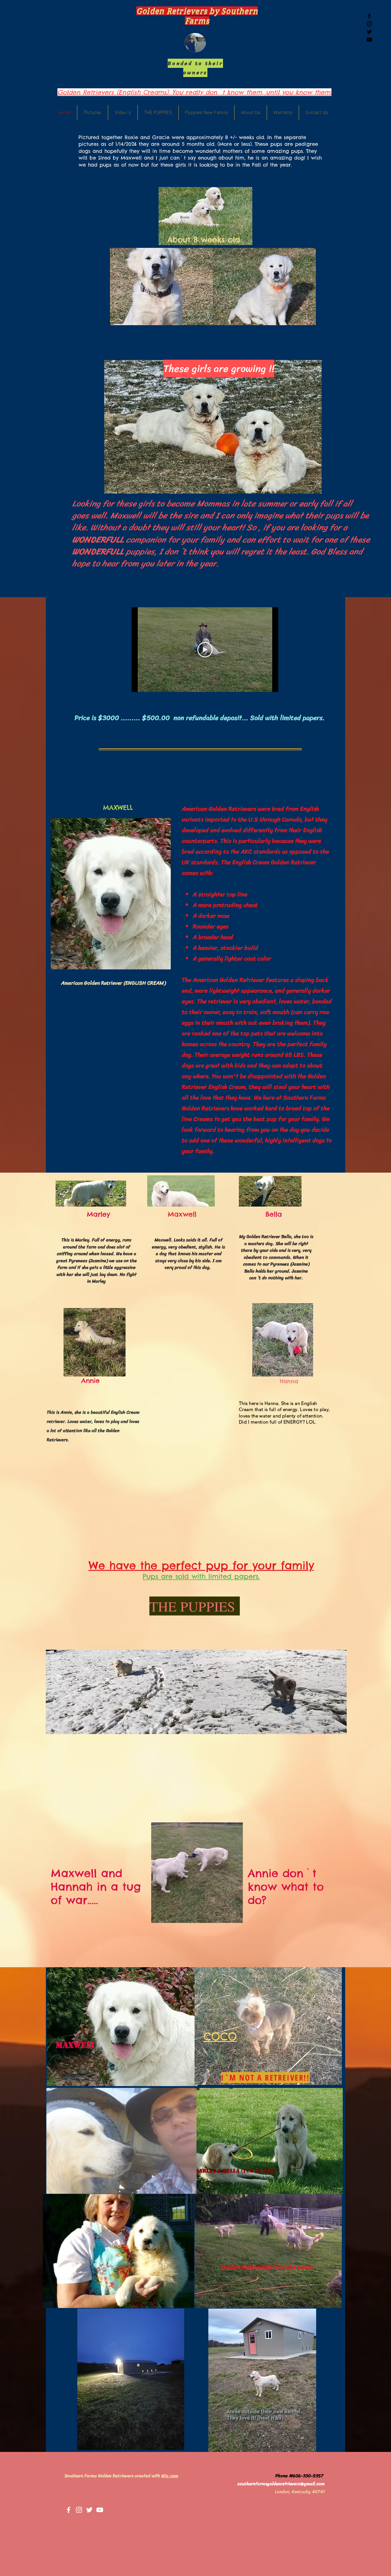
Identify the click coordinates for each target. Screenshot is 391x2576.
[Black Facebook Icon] (369, 16)
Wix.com (170, 2476)
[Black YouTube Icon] (369, 40)
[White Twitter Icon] (89, 2510)
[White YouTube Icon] (100, 2510)
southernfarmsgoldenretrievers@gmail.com (281, 2484)
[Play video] (205, 650)
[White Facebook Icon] (69, 2510)
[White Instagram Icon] (79, 2510)
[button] (235, 1916)
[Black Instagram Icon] (369, 24)
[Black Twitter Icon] (369, 32)
